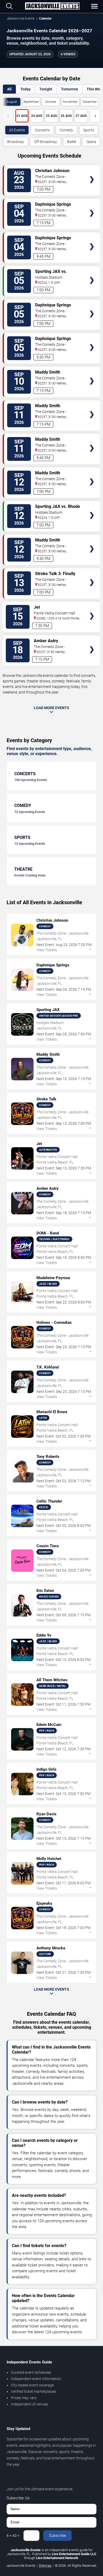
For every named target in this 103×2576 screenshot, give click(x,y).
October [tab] (51, 102)
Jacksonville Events (20, 19)
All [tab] (9, 89)
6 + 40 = (13, 2536)
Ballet (72, 142)
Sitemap (45, 2566)
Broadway (16, 142)
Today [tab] (25, 89)
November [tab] (70, 102)
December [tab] (90, 102)
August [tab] (12, 102)
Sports (89, 130)
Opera (91, 142)
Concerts (42, 130)
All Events (17, 130)
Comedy (66, 130)
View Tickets (92, 172)
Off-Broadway (46, 142)
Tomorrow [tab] (69, 89)
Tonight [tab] (46, 89)
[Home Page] (52, 6)
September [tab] (31, 102)
